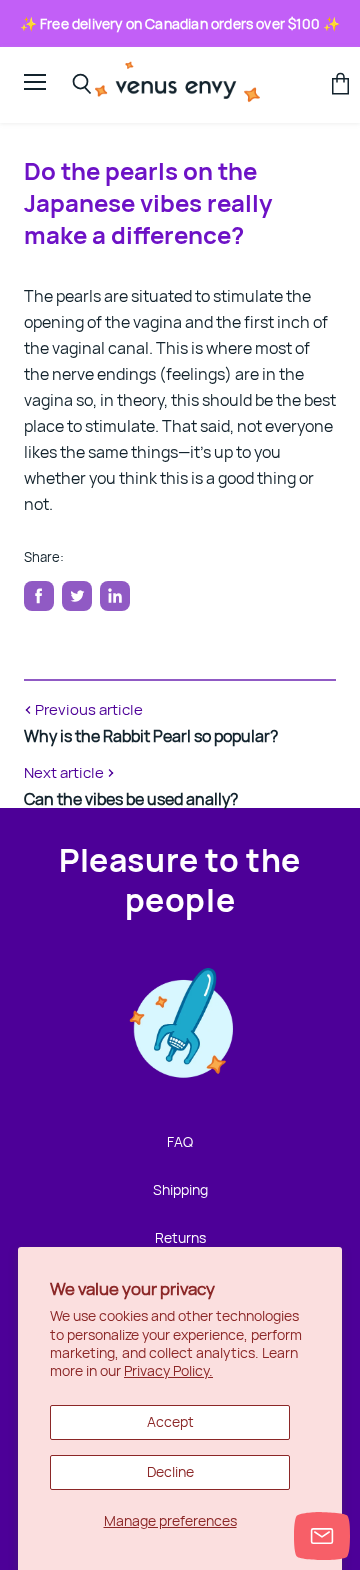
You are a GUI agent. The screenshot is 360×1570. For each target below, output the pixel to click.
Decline (170, 1471)
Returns (180, 1237)
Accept (170, 1421)
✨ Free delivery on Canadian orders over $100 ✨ (180, 23)
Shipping (180, 1189)
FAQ (180, 1141)
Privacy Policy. (168, 1370)
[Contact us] (322, 1536)
